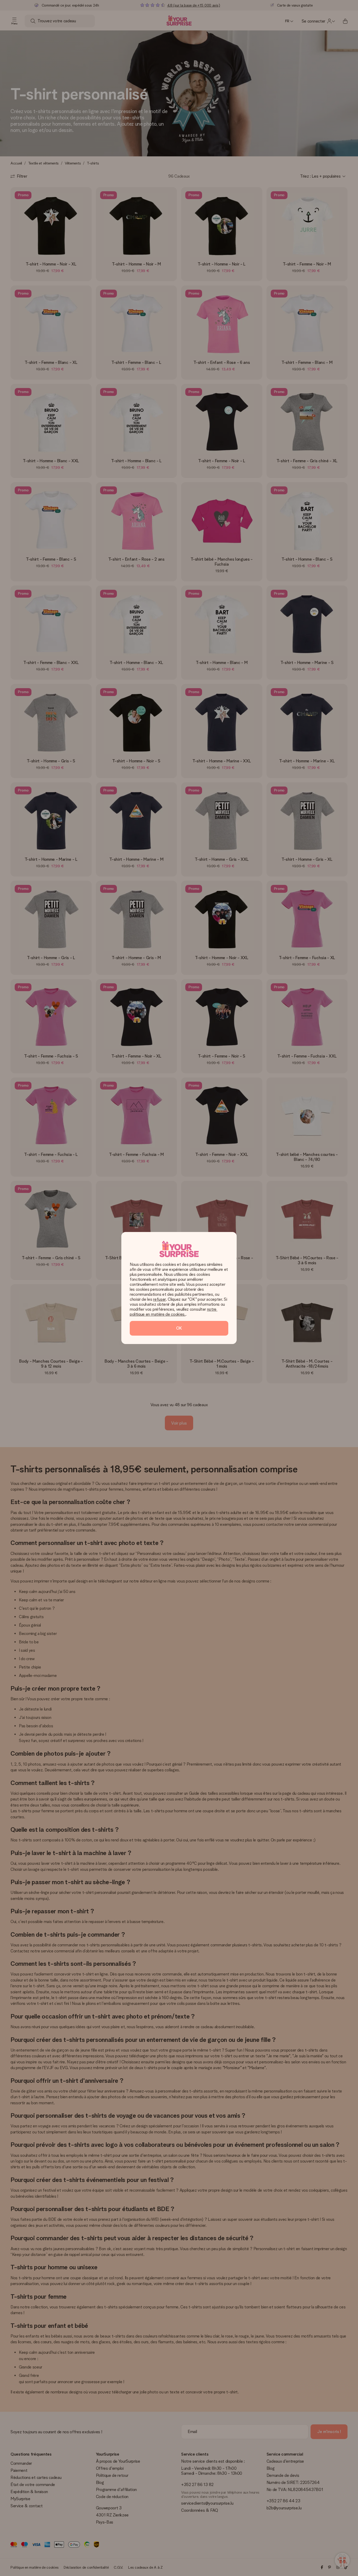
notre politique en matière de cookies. (174, 1312)
